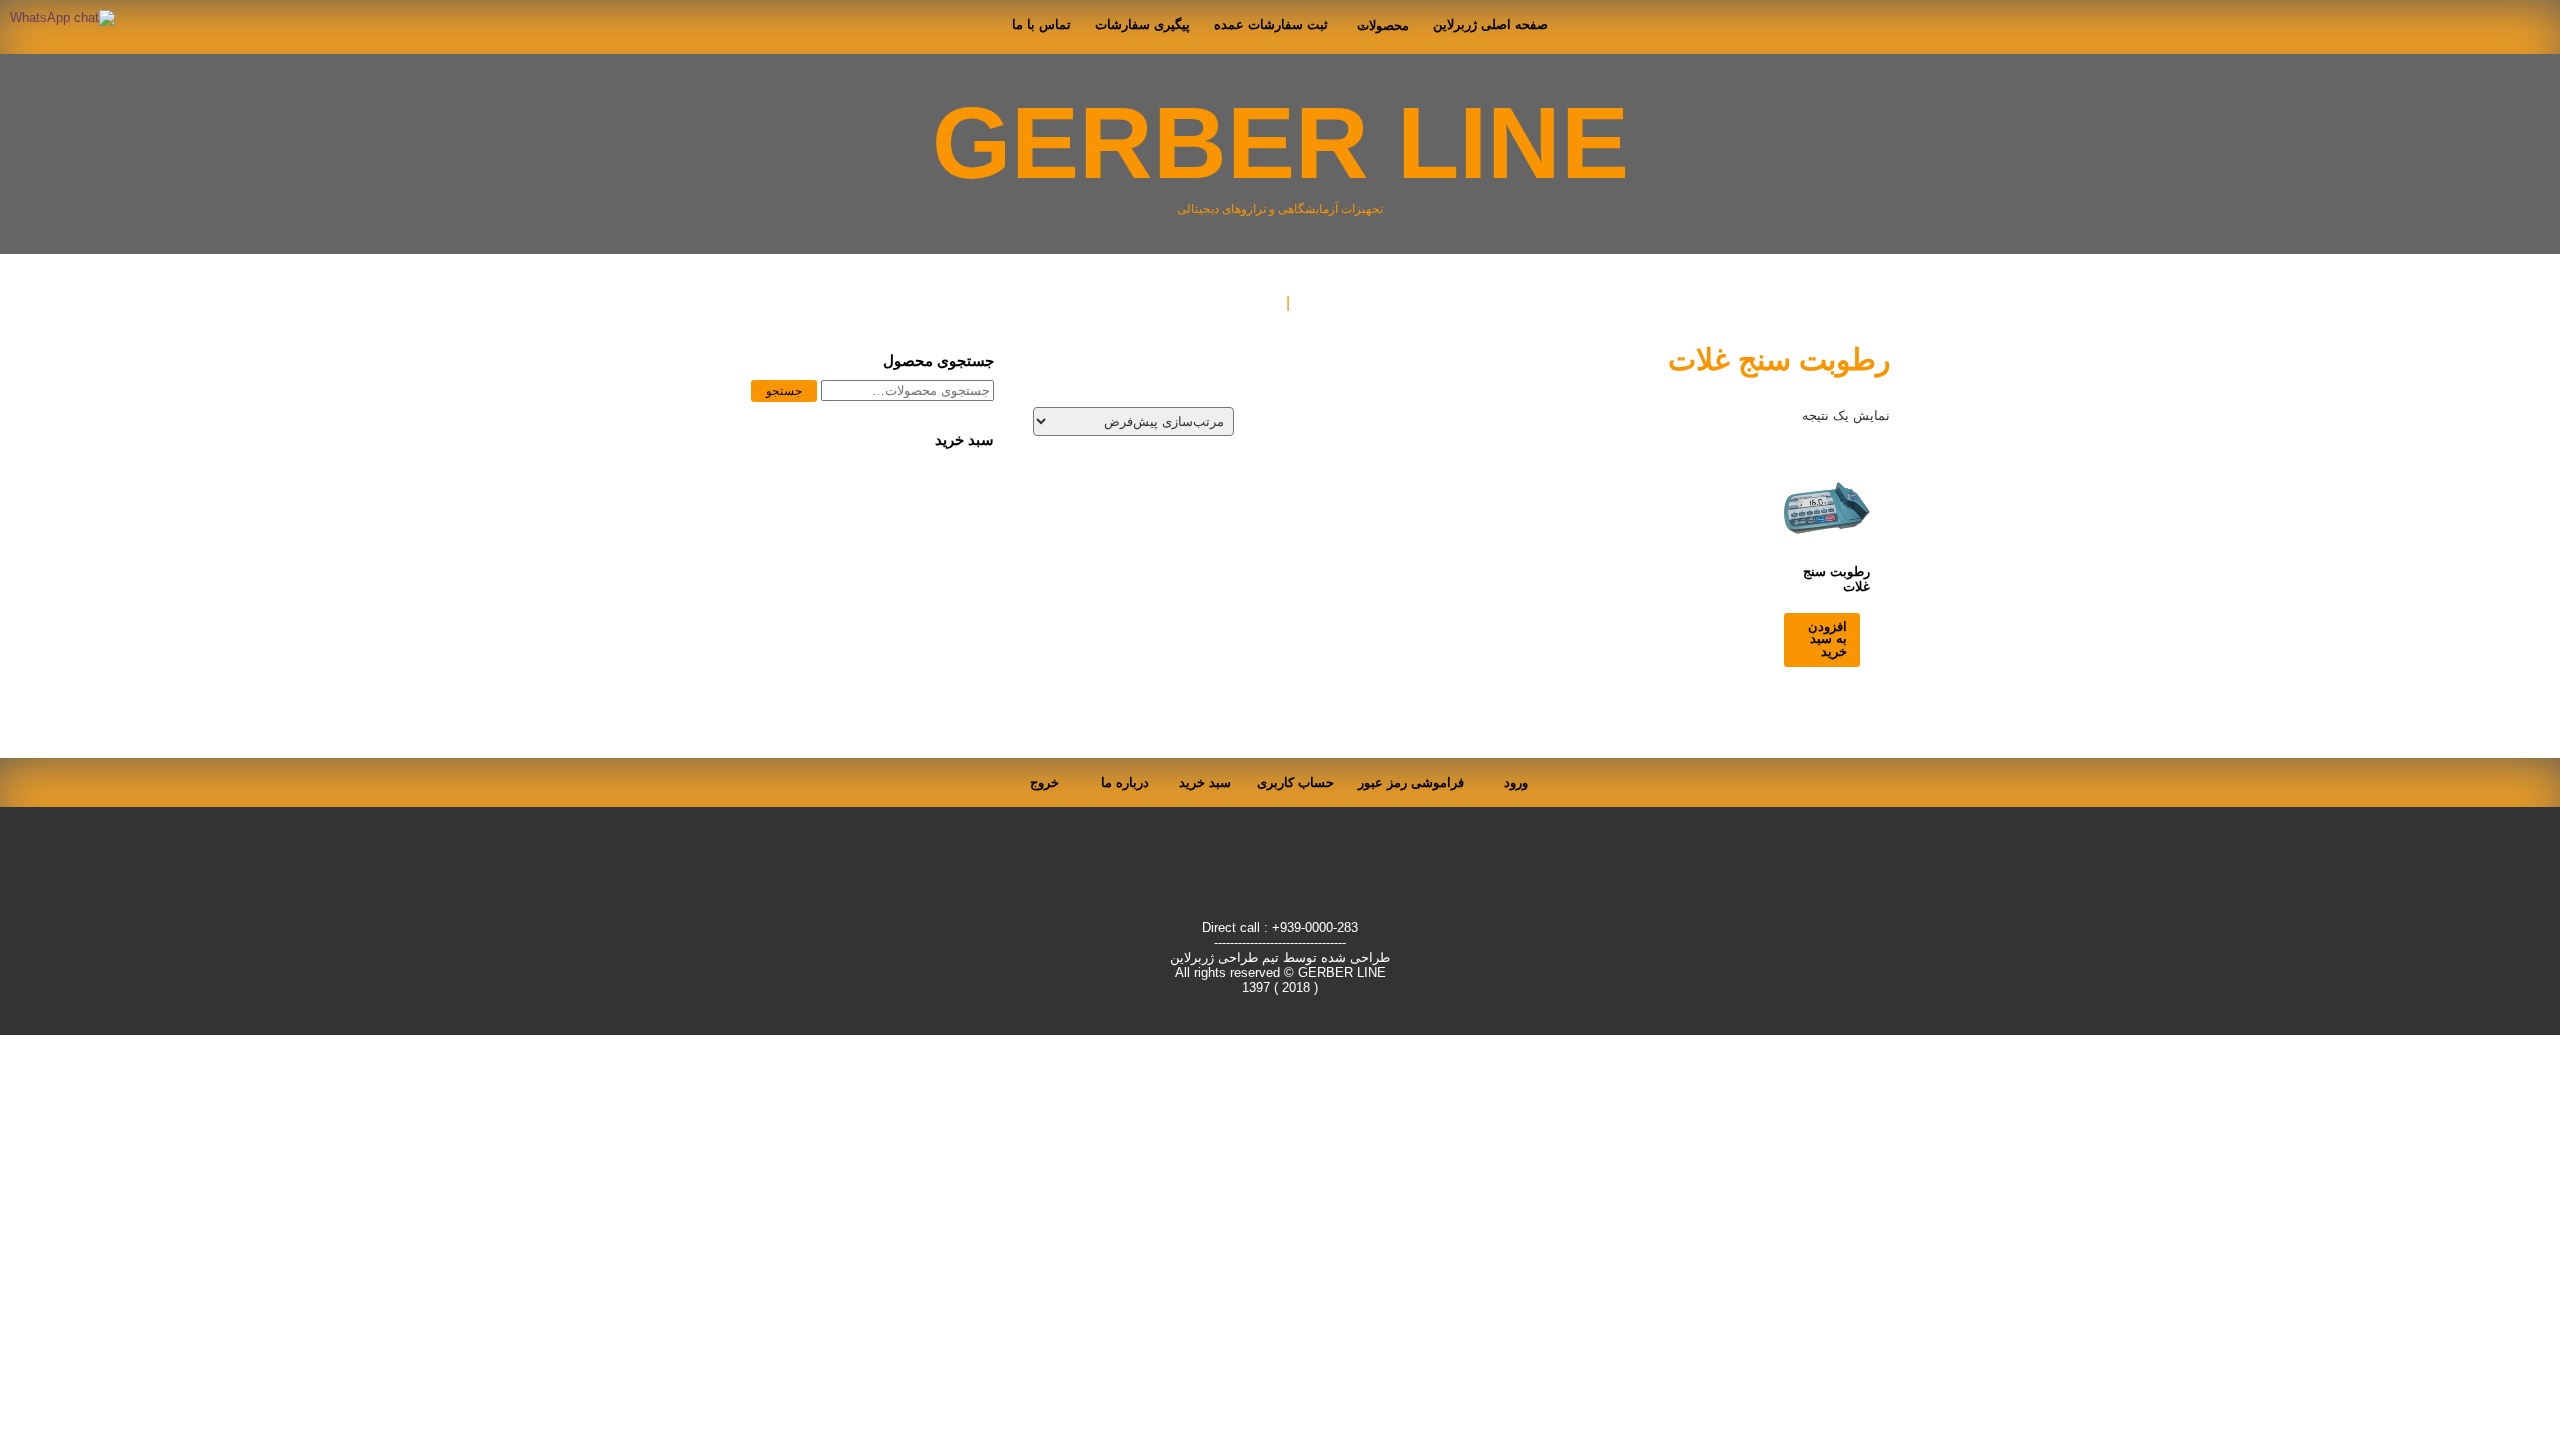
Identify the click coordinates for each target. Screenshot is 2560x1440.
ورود (1516, 782)
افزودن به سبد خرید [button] (1827, 639)
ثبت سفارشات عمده (1271, 24)
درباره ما (1125, 782)
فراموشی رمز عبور (1411, 782)
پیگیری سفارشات (1142, 24)
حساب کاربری (1295, 782)
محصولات (1383, 25)
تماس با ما (1041, 24)
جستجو (784, 391)
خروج (1044, 782)
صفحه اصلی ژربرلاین (1490, 24)
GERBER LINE (1280, 142)
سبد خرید (1205, 782)
